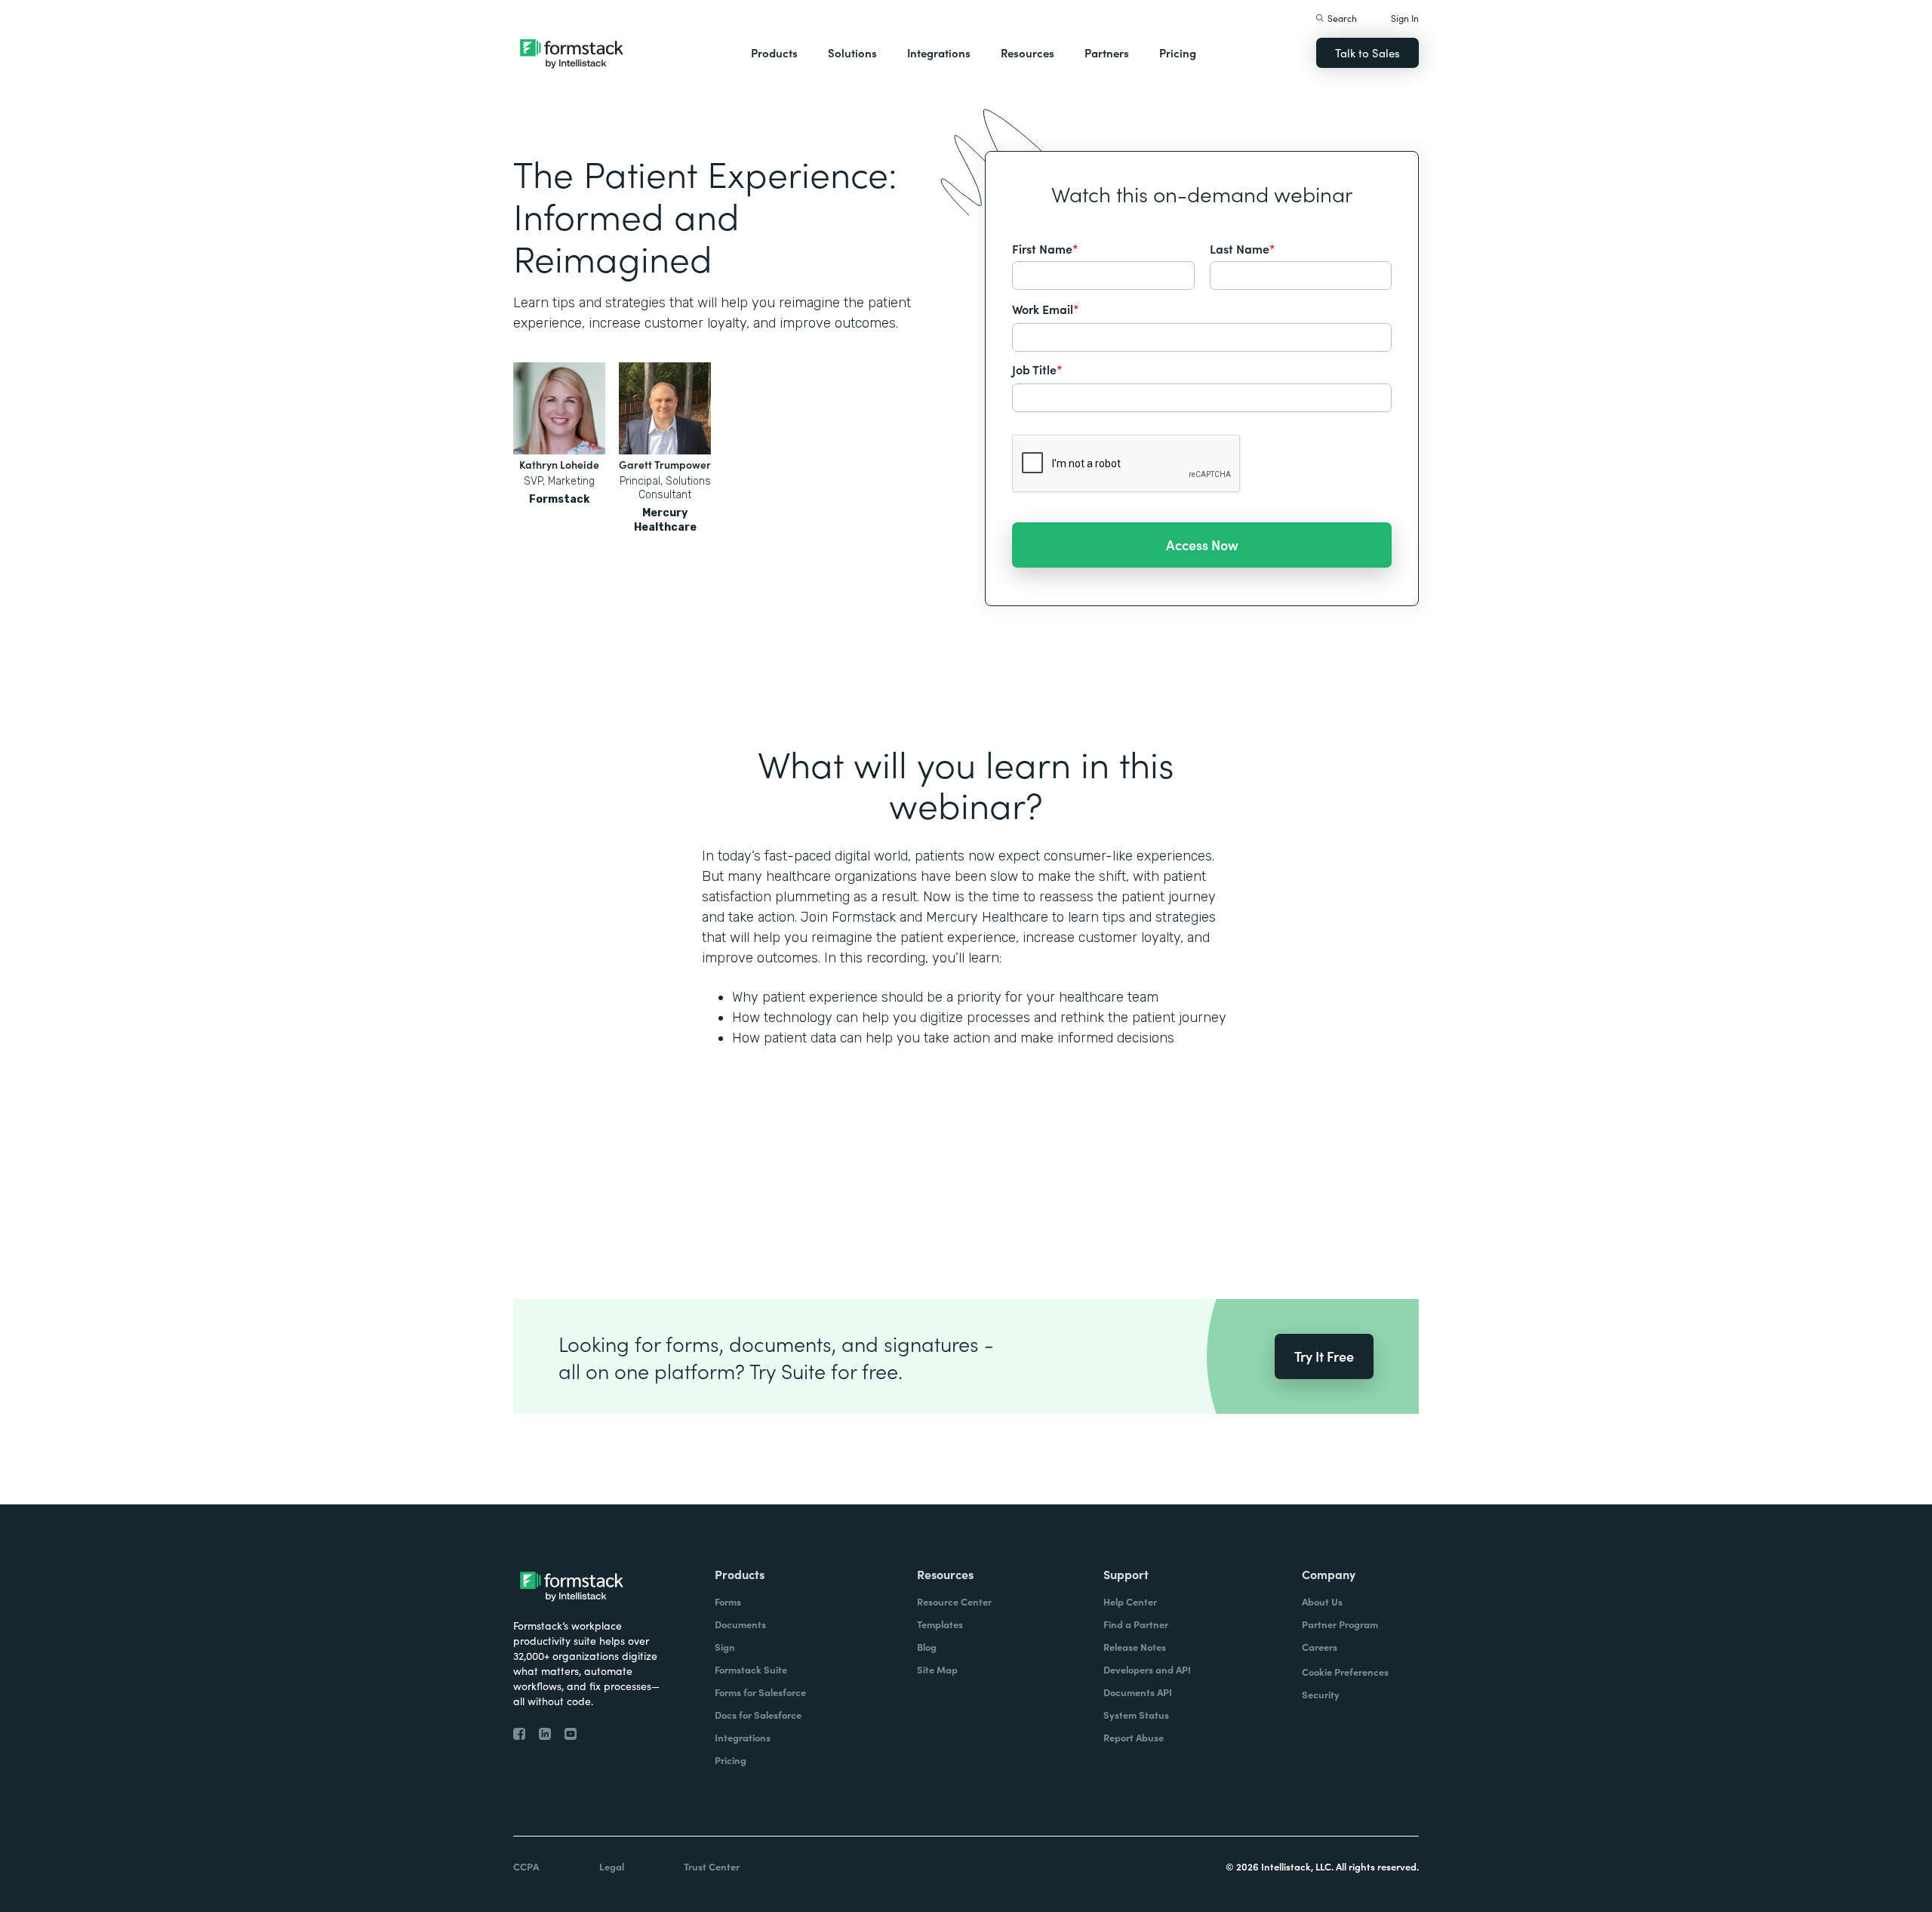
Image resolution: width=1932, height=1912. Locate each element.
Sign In (1405, 18)
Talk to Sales (1367, 52)
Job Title (1037, 369)
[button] (774, 53)
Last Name (1243, 248)
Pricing (1178, 52)
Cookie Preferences (1345, 1672)
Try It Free (1324, 1356)
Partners (1107, 52)
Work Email (1046, 309)
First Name (1045, 248)
